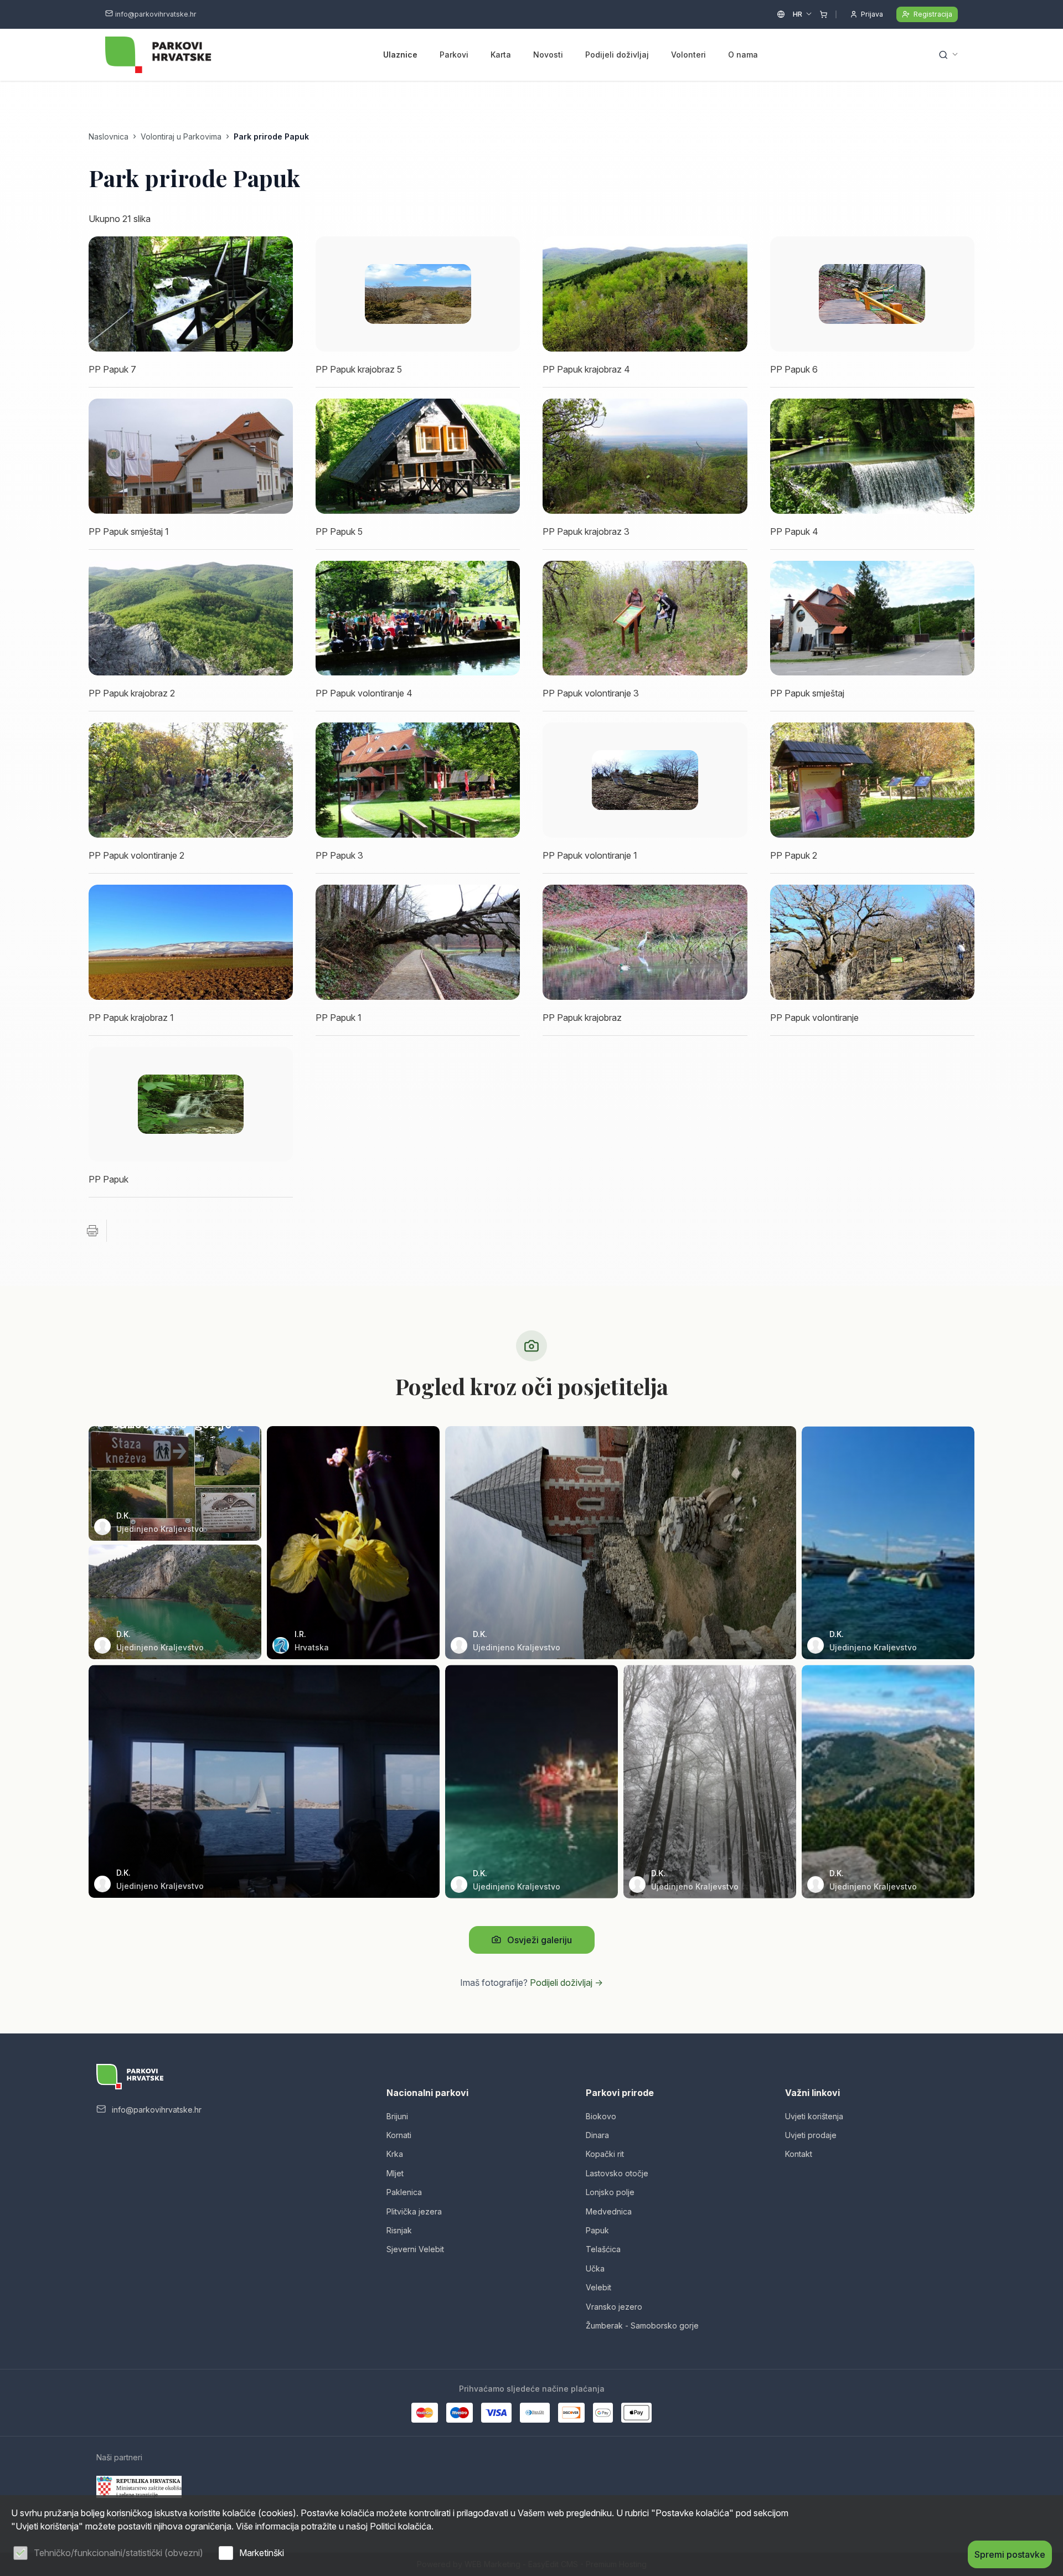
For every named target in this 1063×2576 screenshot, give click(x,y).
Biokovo (601, 2116)
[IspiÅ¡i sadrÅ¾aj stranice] (92, 1231)
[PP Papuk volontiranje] (872, 942)
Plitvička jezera (414, 2211)
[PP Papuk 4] (872, 456)
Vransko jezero (614, 2307)
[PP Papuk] (191, 1104)
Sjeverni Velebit (415, 2249)
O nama (743, 55)
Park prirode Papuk (271, 136)
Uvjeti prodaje (811, 2135)
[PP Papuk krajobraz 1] (191, 942)
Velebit (598, 2287)
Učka (595, 2268)
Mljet (395, 2173)
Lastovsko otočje (617, 2173)
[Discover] (571, 2413)
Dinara (597, 2135)
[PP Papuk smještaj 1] (191, 456)
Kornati (399, 2135)
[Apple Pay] (636, 2413)
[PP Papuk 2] (872, 780)
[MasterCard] (425, 2413)
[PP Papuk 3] (418, 780)
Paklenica (404, 2192)
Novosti (548, 55)
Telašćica (603, 2249)
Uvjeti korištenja (814, 2116)
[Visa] (496, 2413)
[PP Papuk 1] (418, 942)
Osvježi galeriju (540, 1940)
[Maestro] (460, 2413)
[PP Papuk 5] (418, 456)
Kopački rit (605, 2154)
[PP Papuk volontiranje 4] (418, 618)
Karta (501, 55)
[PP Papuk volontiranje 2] (191, 780)
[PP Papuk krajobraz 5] (418, 294)
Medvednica (609, 2211)
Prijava (872, 14)
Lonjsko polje (610, 2192)
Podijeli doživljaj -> (566, 1983)
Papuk (597, 2230)
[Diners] (535, 2413)
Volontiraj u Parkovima (181, 136)
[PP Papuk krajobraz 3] (645, 456)
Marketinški (262, 2553)
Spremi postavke (1010, 2554)
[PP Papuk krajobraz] (645, 942)
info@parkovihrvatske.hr (156, 14)
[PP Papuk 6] (872, 294)
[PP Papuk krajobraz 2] (191, 618)
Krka (395, 2154)
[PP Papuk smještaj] (872, 618)
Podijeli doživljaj (617, 55)
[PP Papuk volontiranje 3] (645, 618)
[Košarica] (824, 14)
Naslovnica (109, 136)
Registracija (933, 14)
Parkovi (454, 55)
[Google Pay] (603, 2413)
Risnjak (399, 2230)
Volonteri (688, 55)
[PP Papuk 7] (191, 294)
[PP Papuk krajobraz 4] (645, 294)
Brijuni (397, 2116)
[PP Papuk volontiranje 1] (645, 780)
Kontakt (799, 2154)
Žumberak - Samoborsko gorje (642, 2325)
